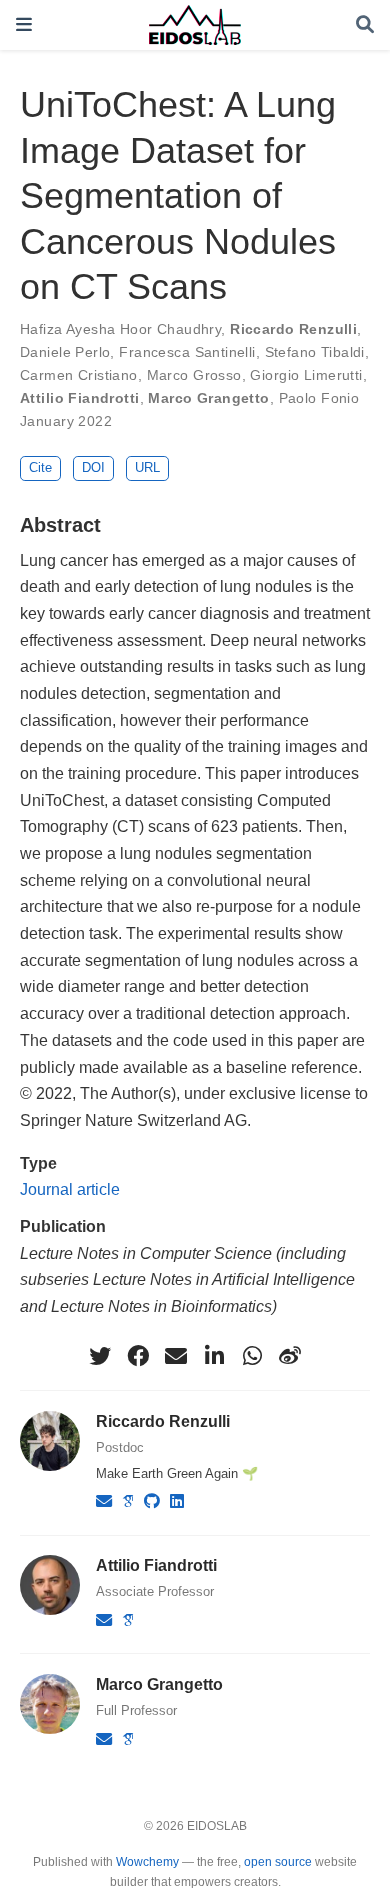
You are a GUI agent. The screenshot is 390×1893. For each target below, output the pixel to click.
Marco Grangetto (208, 398)
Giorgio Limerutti (306, 375)
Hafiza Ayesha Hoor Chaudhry (120, 329)
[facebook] (138, 1356)
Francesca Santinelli (187, 352)
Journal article (70, 1189)
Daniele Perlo (65, 352)
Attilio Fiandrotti (80, 398)
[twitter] (100, 1356)
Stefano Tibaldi (315, 352)
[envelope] (176, 1356)
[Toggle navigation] (24, 24)
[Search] (365, 25)
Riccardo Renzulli (293, 329)
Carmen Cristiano (79, 375)
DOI (93, 467)
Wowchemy (147, 1862)
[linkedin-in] (214, 1356)
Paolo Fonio (319, 398)
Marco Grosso (194, 375)
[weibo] (290, 1356)
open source (278, 1862)
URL (147, 467)
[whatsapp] (252, 1356)
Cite (40, 467)
